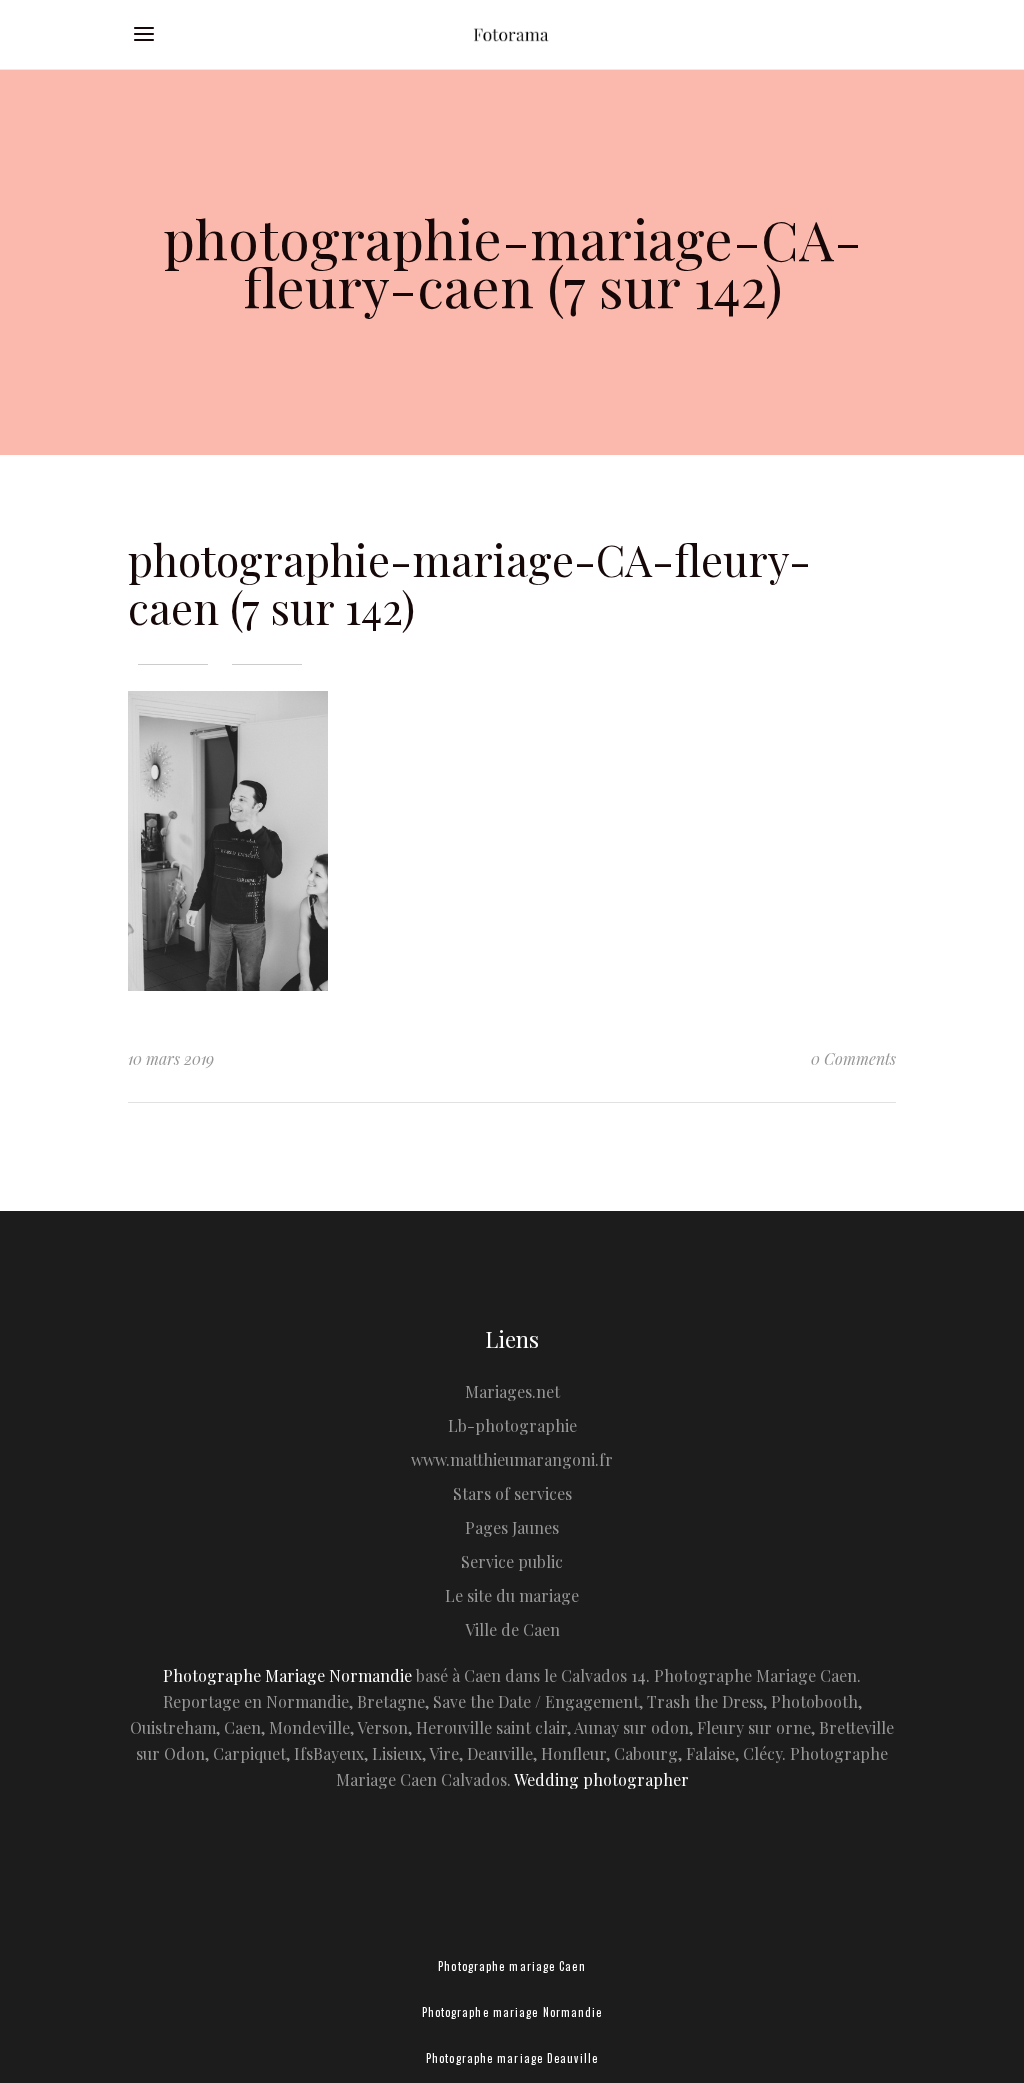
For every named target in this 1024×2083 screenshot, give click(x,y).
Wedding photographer (601, 1779)
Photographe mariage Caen (511, 1966)
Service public (512, 1561)
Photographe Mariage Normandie (287, 1675)
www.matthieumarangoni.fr (512, 1459)
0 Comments (853, 1058)
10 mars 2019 (171, 1058)
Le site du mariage (512, 1595)
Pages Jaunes (512, 1527)
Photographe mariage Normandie (512, 2012)
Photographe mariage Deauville (512, 2058)
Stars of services (512, 1493)
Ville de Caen (512, 1629)
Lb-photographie (512, 1425)
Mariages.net (512, 1391)
